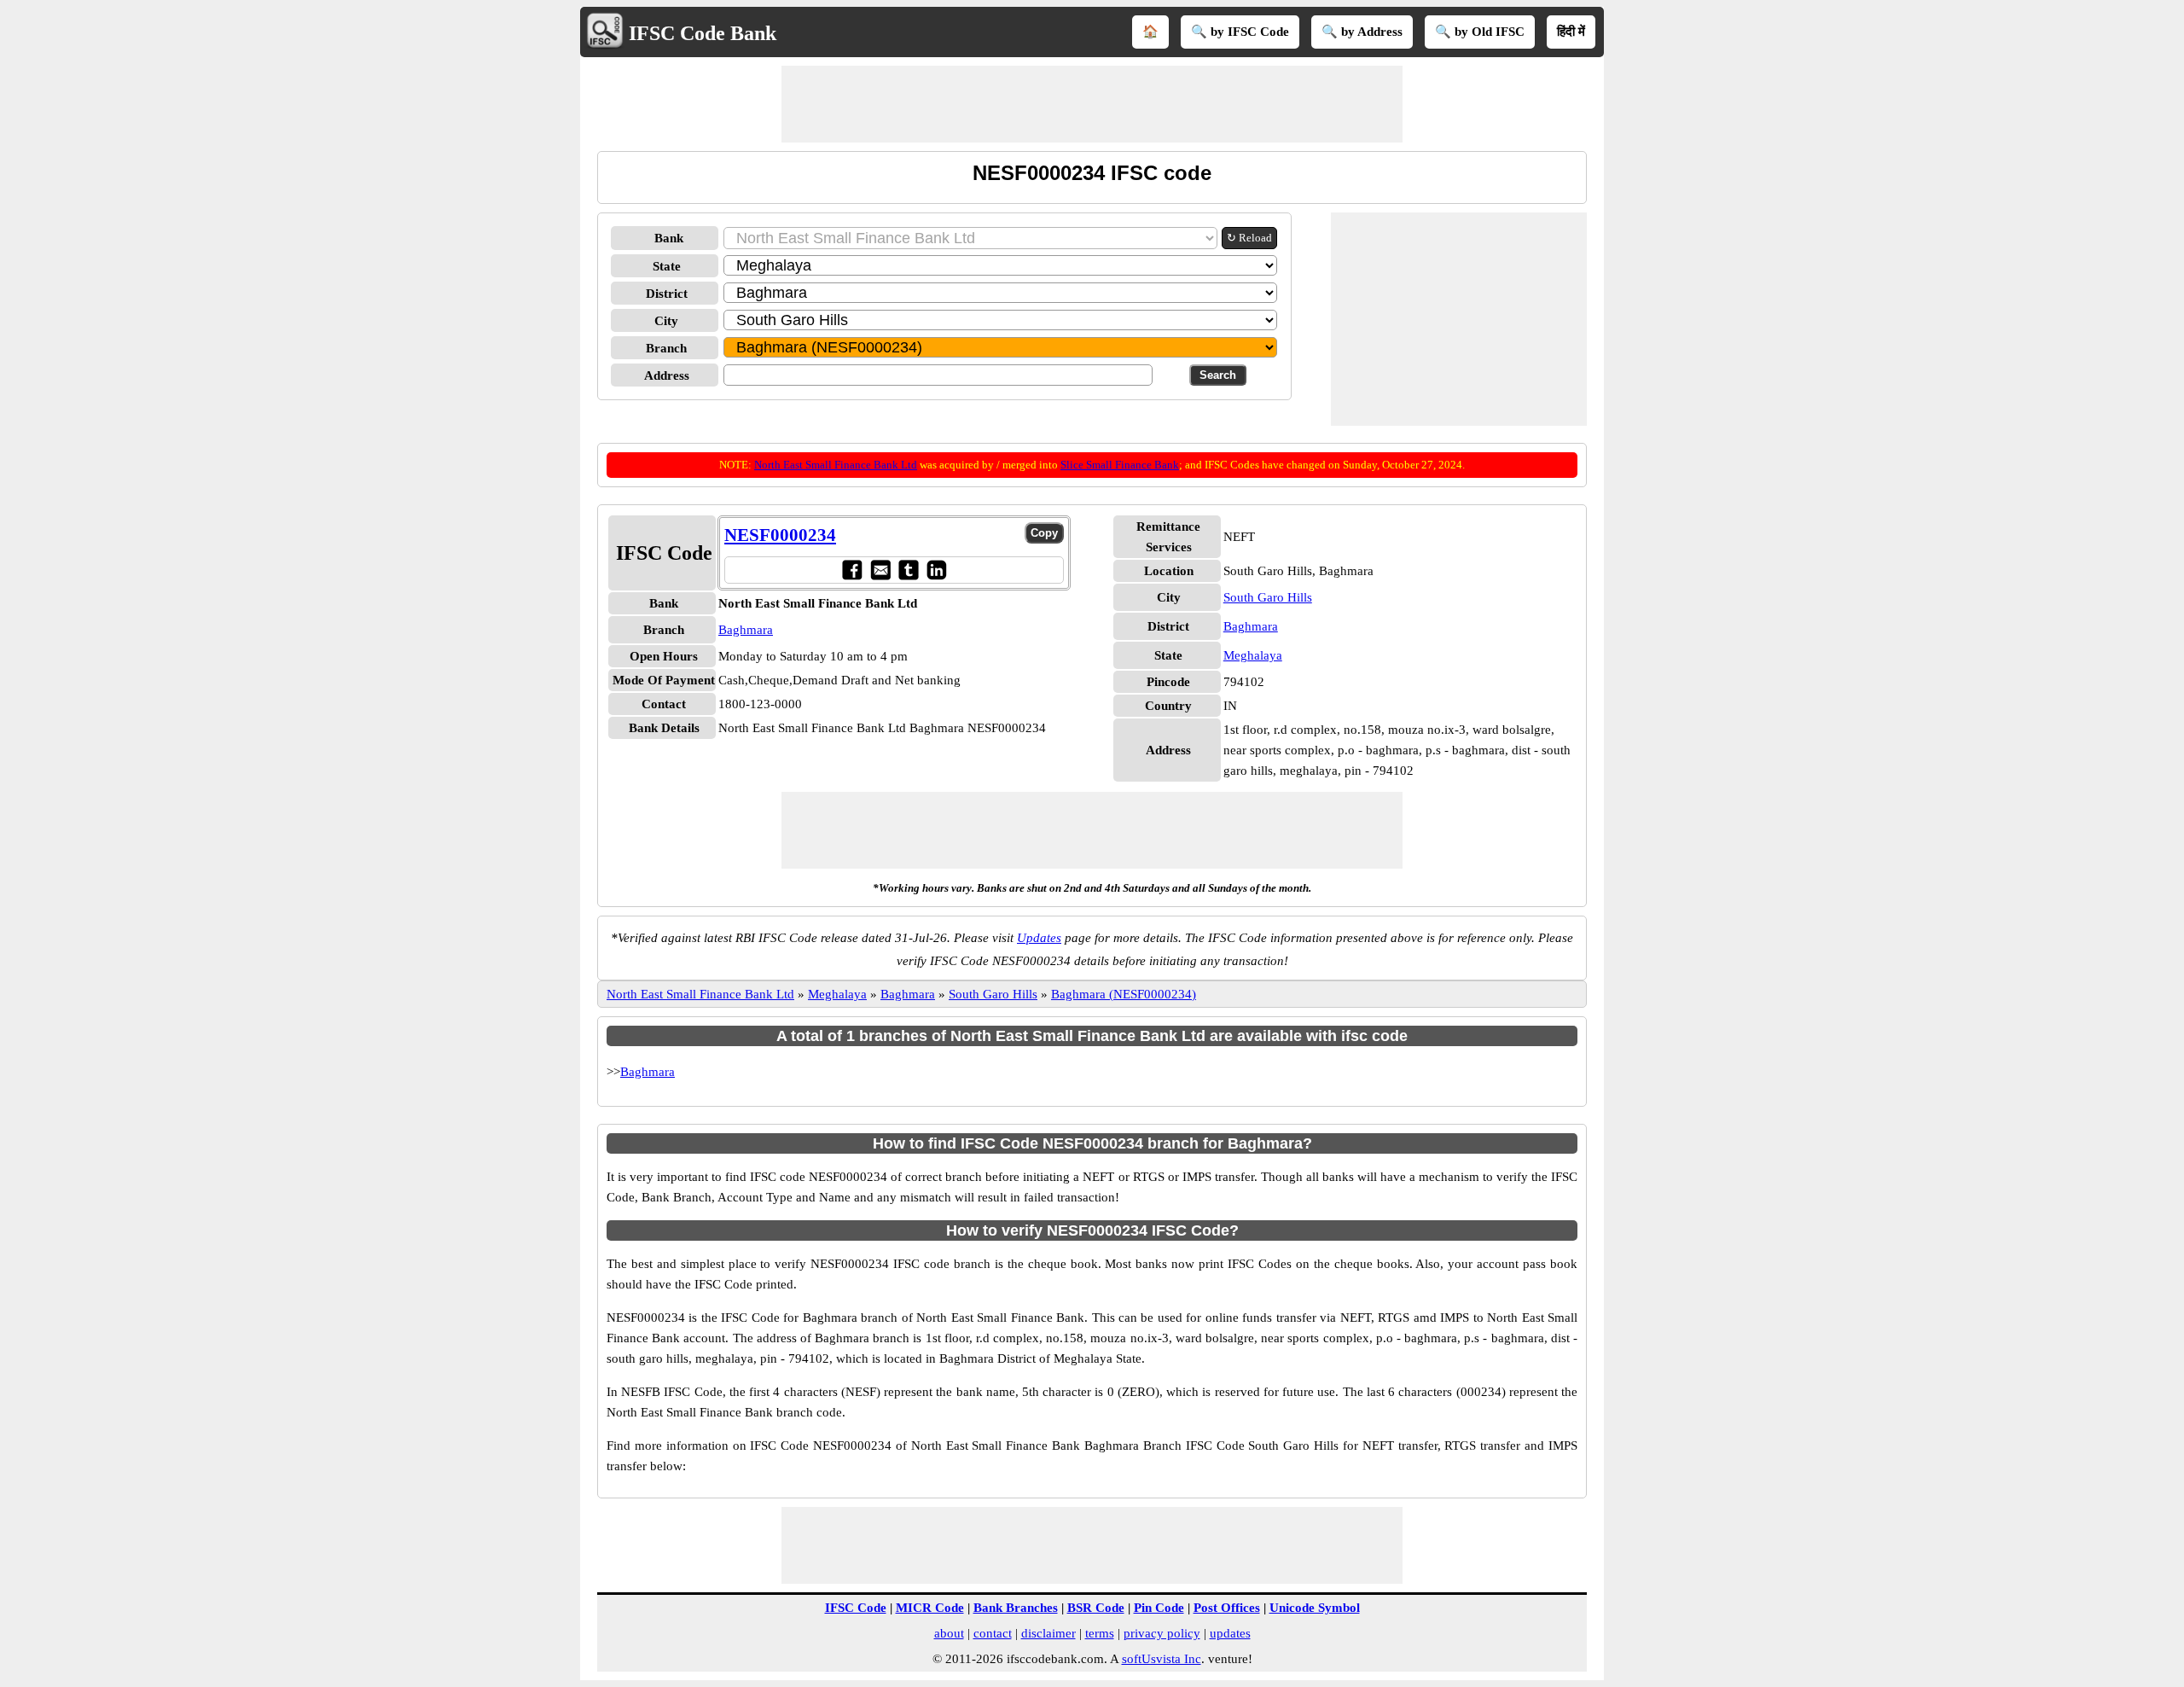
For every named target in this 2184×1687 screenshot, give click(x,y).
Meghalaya (1253, 655)
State (667, 266)
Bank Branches (1016, 1608)
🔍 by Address (1362, 32)
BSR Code (1096, 1608)
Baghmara (746, 630)
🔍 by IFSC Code (1240, 32)
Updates (1039, 938)
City (666, 321)
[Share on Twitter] (908, 570)
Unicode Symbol (1315, 1608)
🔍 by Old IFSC (1480, 32)
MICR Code (930, 1608)
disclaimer (1048, 1633)
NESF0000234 (780, 535)
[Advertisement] (1092, 104)
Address (667, 375)
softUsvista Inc (1162, 1659)
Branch (666, 348)
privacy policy (1162, 1633)
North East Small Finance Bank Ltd (836, 465)
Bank (669, 238)
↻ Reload (1249, 238)
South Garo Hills (1268, 597)
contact (993, 1633)
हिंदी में (1571, 32)
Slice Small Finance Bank (1120, 465)
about (949, 1633)
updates (1230, 1633)
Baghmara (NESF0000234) (1124, 994)
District (667, 294)
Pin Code (1159, 1608)
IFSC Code (856, 1608)
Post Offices (1227, 1608)
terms (1100, 1633)
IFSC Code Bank (703, 33)
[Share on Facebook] (852, 570)
